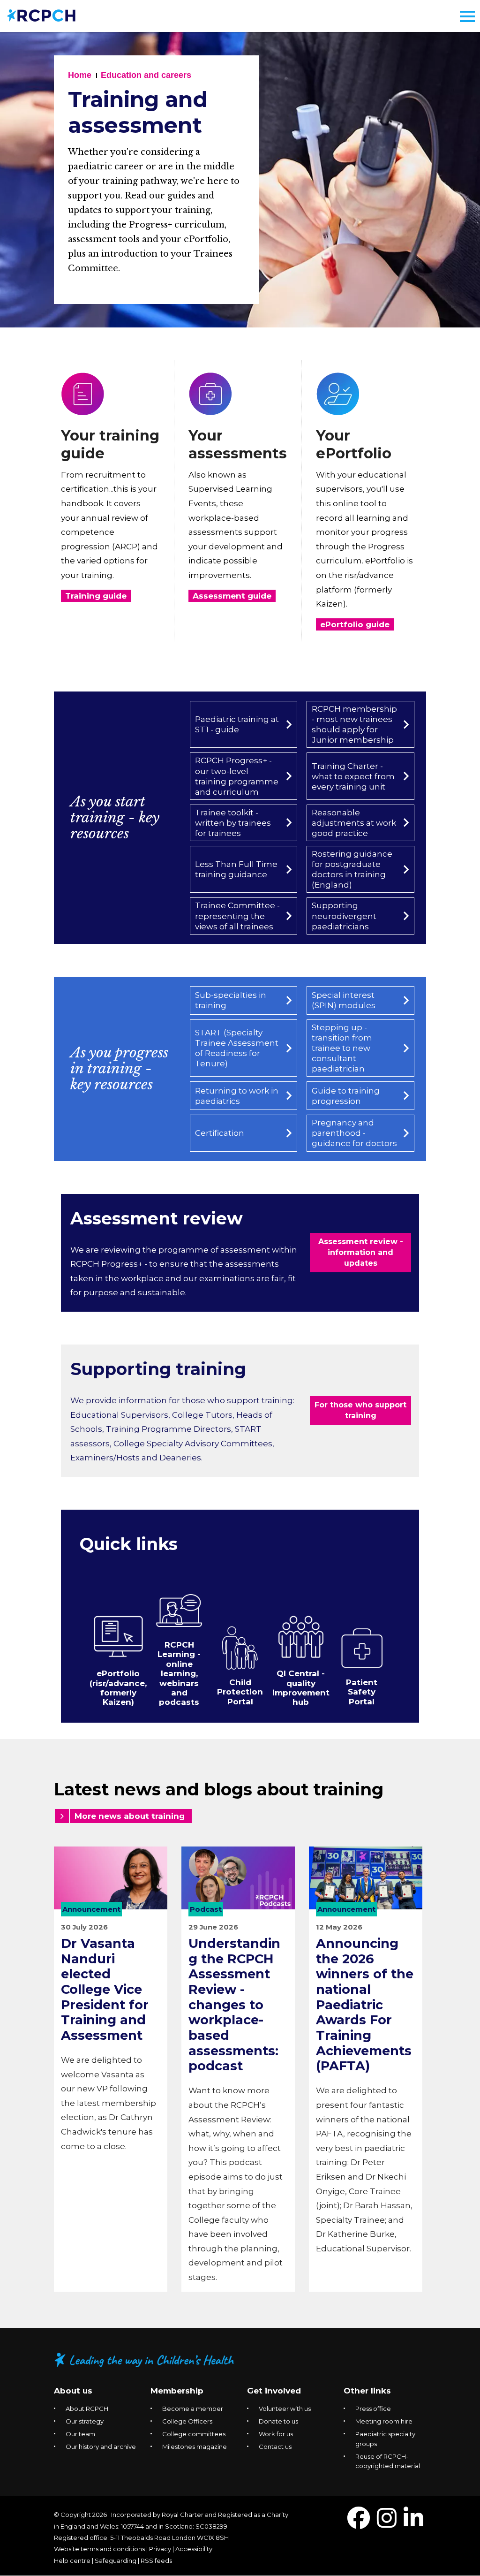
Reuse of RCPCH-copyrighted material (388, 2461)
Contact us (275, 2447)
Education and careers (146, 75)
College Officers (187, 2421)
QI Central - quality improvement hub (301, 1688)
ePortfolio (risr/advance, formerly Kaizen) (118, 1688)
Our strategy (85, 2421)
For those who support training (360, 1410)
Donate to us (278, 2421)
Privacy (160, 2549)
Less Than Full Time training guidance (236, 869)
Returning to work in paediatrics (237, 1096)
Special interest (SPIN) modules (344, 1000)
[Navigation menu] (467, 16)
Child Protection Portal (240, 1692)
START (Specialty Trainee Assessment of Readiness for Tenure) (237, 1048)
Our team (80, 2434)
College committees (194, 2434)
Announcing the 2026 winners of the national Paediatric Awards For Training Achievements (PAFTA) (365, 2005)
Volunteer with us (285, 2409)
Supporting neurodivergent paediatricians (344, 916)
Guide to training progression (346, 1096)
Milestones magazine (195, 2447)
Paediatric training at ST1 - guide (237, 724)
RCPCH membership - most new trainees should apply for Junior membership (354, 724)
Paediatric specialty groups (385, 2439)
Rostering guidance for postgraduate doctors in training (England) (352, 869)
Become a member (193, 2409)
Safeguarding (116, 2561)
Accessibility (194, 2549)
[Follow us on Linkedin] (413, 2524)
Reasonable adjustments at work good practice (354, 823)
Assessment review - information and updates (361, 1252)
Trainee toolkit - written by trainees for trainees (233, 823)
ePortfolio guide (355, 624)
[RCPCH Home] (41, 15)
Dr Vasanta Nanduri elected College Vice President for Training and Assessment (105, 1989)
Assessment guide (232, 596)
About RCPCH (87, 2409)
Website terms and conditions (99, 2549)
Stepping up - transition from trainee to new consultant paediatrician (342, 1048)
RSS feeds (156, 2561)
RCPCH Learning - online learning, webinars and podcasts (179, 1673)
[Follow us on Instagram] (387, 2524)
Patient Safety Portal (362, 1692)
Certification (220, 1133)
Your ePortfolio (354, 445)
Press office (373, 2409)
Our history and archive (101, 2447)
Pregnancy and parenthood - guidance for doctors (354, 1133)
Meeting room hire (384, 2421)
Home (80, 75)
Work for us (276, 2434)
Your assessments (238, 445)
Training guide (96, 596)
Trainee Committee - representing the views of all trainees (237, 916)
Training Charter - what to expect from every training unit (353, 776)
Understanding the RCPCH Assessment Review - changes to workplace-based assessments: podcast (234, 2005)
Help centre (72, 2561)
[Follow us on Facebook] (359, 2524)
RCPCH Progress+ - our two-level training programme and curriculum (237, 776)
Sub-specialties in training (231, 1000)
